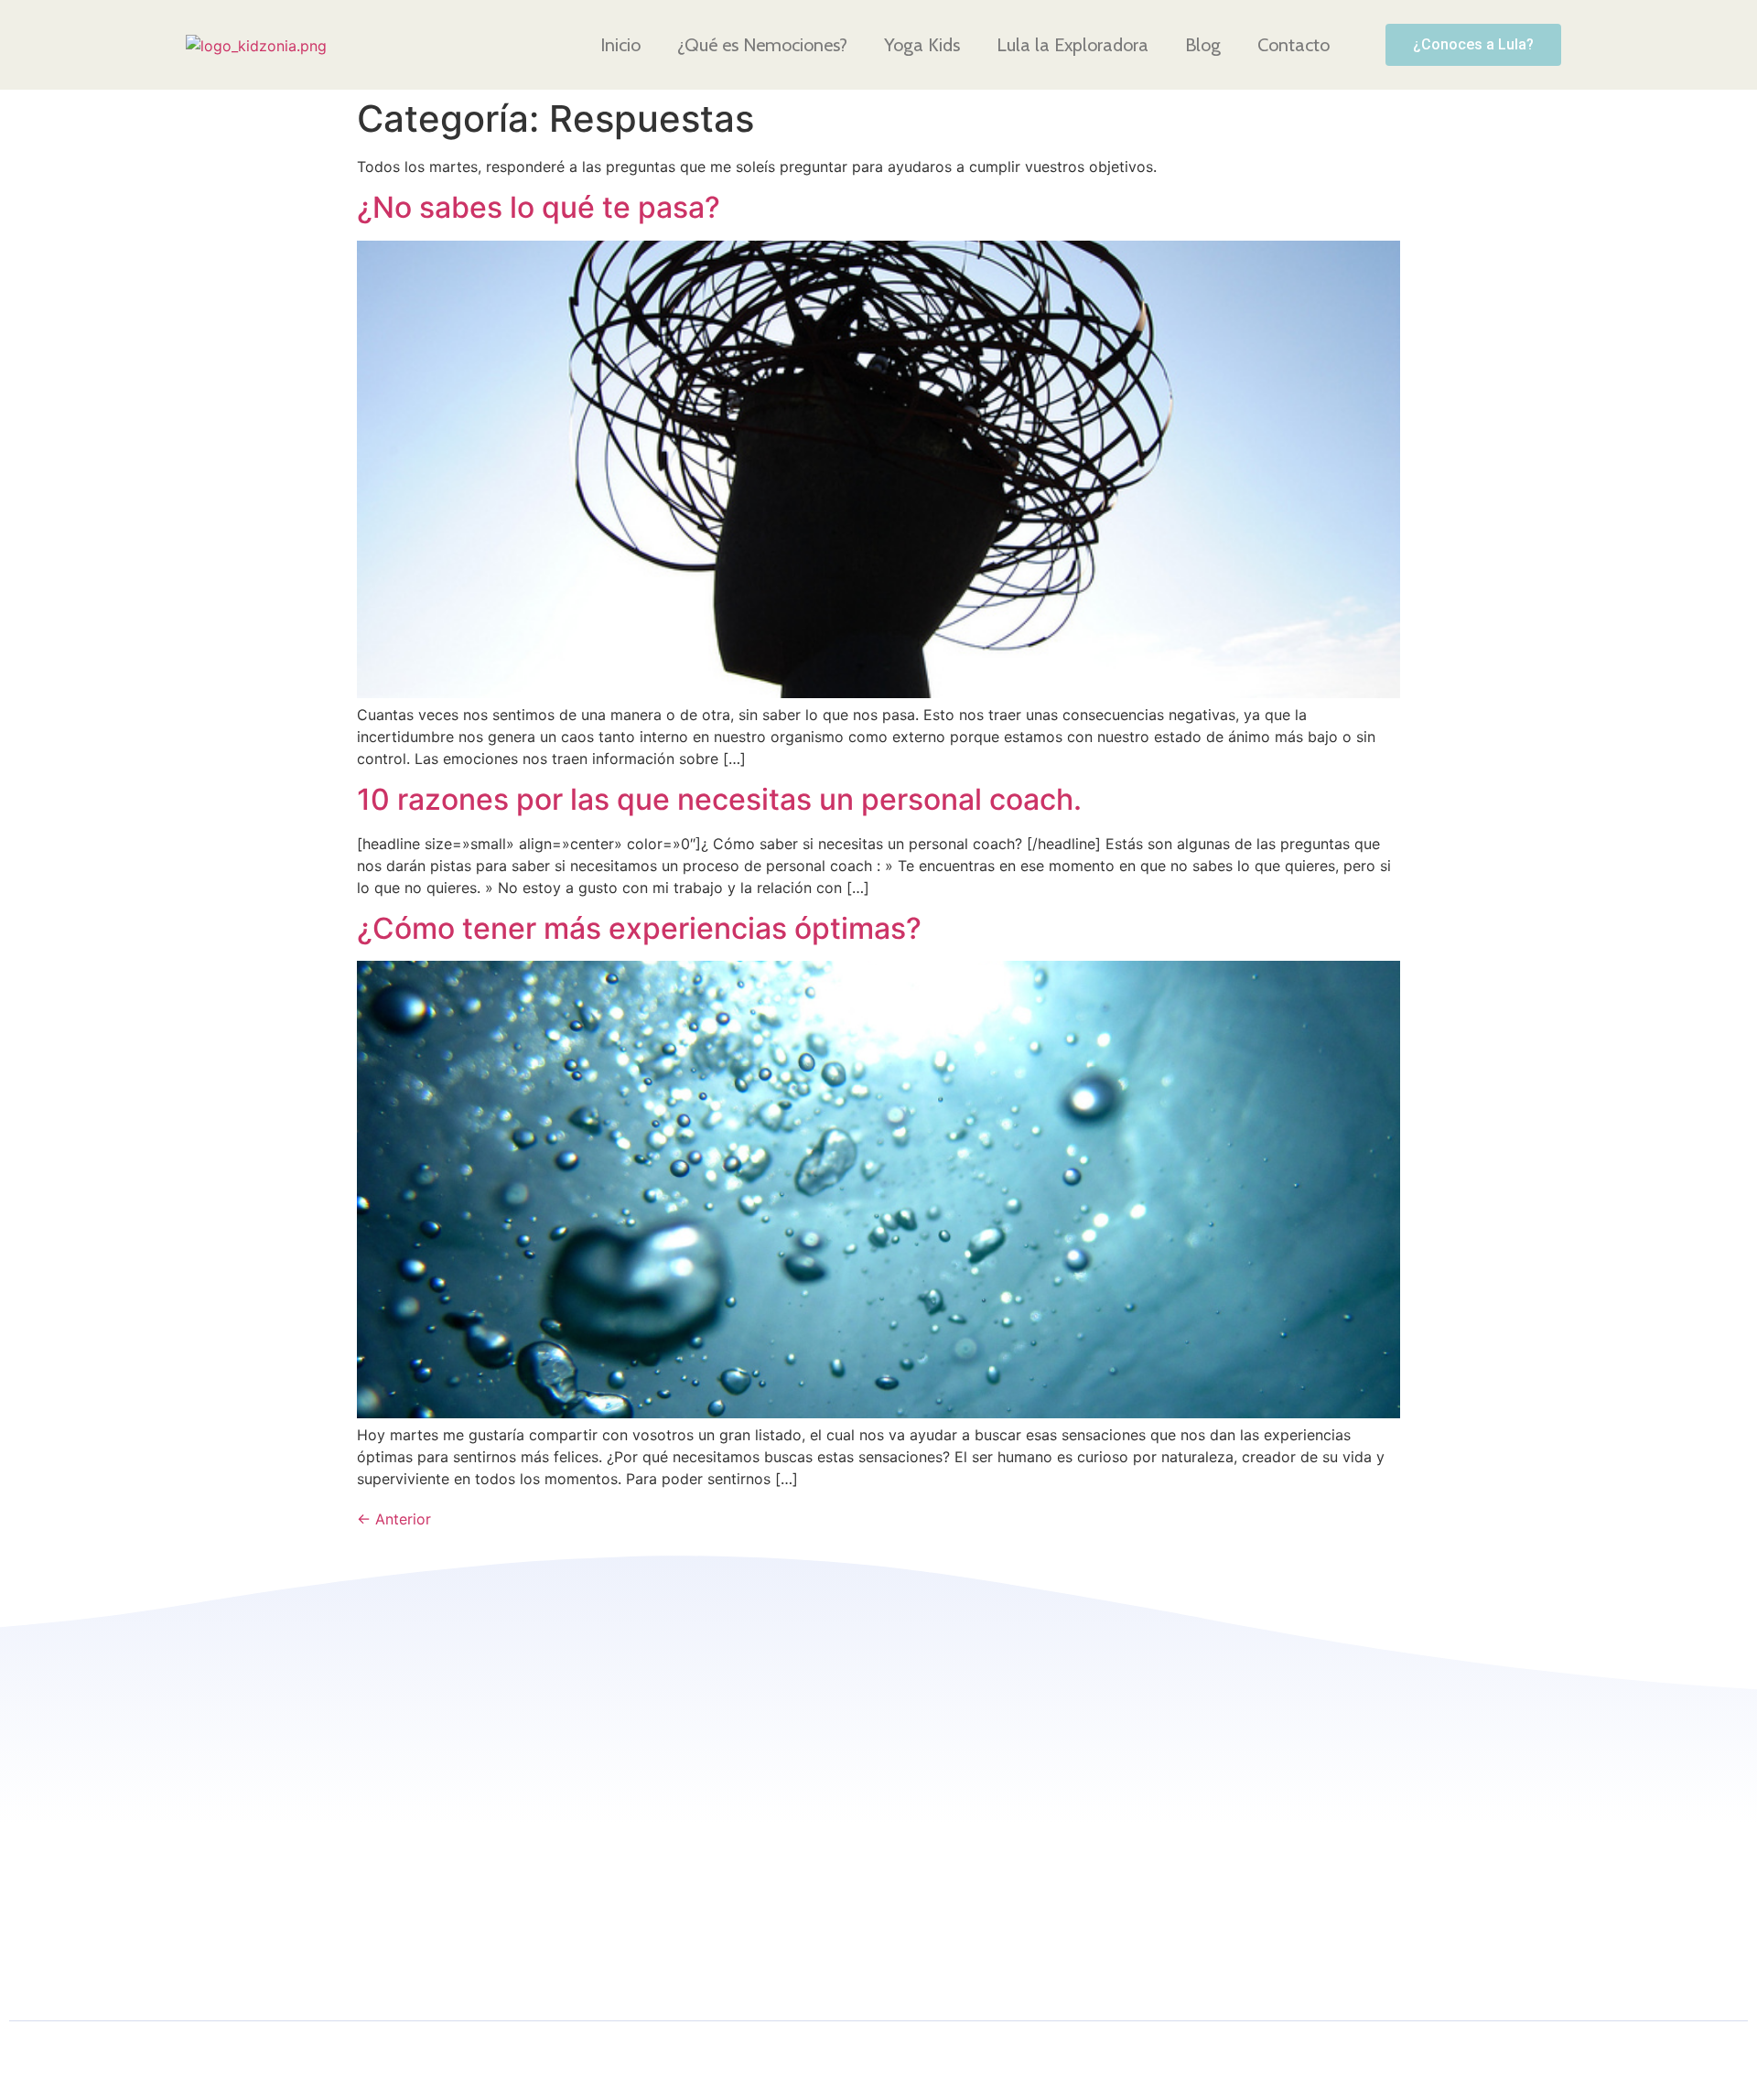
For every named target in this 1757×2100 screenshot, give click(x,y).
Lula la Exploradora (1073, 45)
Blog (1203, 45)
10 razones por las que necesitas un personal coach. (719, 799)
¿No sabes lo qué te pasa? (539, 207)
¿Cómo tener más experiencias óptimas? (639, 928)
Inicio (620, 45)
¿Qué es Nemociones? (762, 45)
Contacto (1293, 45)
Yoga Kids (922, 45)
